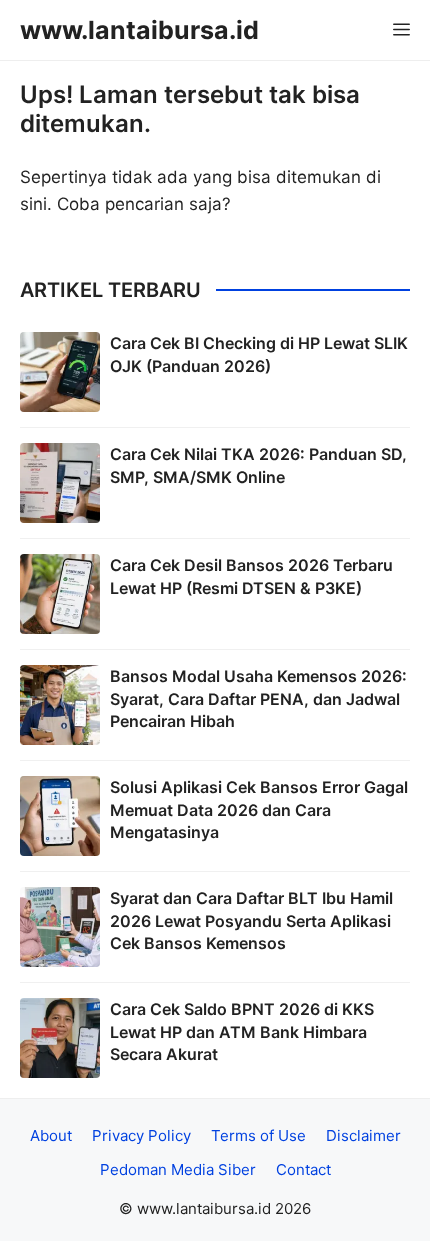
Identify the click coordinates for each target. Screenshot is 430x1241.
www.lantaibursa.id (139, 30)
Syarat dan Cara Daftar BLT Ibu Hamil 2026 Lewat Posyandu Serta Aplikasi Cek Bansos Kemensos (251, 920)
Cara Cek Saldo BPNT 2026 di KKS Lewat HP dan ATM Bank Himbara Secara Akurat (242, 1031)
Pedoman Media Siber (178, 1169)
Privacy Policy (141, 1135)
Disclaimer (363, 1135)
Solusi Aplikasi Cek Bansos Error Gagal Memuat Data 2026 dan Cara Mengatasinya (259, 809)
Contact (303, 1169)
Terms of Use (258, 1135)
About (51, 1135)
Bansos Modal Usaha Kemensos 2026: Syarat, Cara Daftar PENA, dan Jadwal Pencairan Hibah (258, 698)
